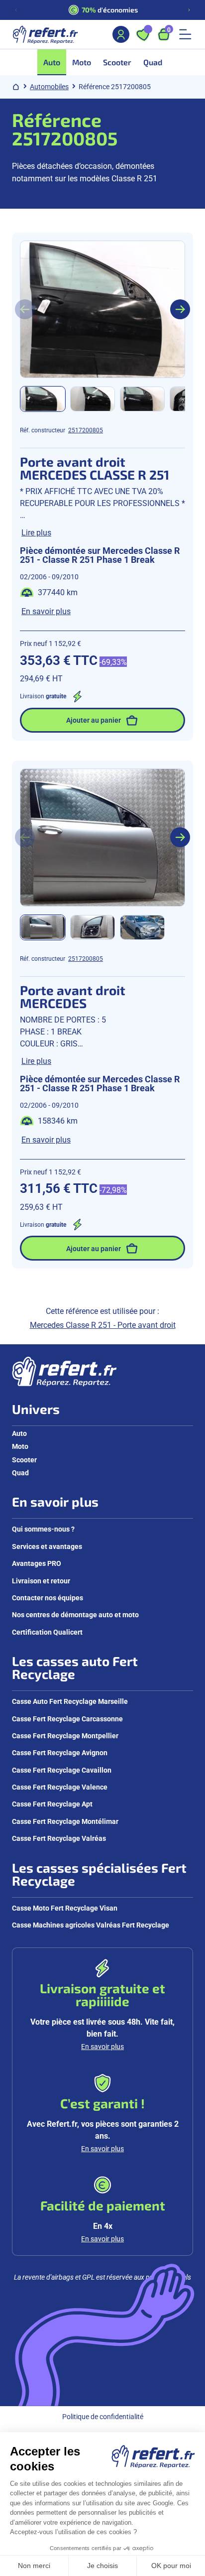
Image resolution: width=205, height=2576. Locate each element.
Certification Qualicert (47, 1632)
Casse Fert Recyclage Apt (52, 1804)
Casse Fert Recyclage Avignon (60, 1752)
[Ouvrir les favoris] (143, 34)
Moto (20, 1446)
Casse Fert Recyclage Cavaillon (62, 1770)
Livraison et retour (41, 1581)
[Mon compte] (121, 34)
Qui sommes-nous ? (43, 1529)
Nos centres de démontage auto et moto (75, 1614)
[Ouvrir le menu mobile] (185, 34)
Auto (19, 1433)
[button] (43, 399)
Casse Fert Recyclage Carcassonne (67, 1719)
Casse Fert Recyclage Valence (60, 1787)
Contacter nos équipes (48, 1598)
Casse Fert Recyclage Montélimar (65, 1821)
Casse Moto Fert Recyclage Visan (65, 1908)
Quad (20, 1473)
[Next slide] (180, 309)
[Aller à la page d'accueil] (45, 34)
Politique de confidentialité (103, 2416)
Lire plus (36, 532)
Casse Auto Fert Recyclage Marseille (70, 1701)
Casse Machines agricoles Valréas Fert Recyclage (91, 1925)
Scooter (24, 1460)
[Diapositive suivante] (189, 10)
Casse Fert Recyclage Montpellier (65, 1736)
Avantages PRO (37, 1563)
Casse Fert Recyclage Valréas (59, 1838)
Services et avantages (47, 1546)
